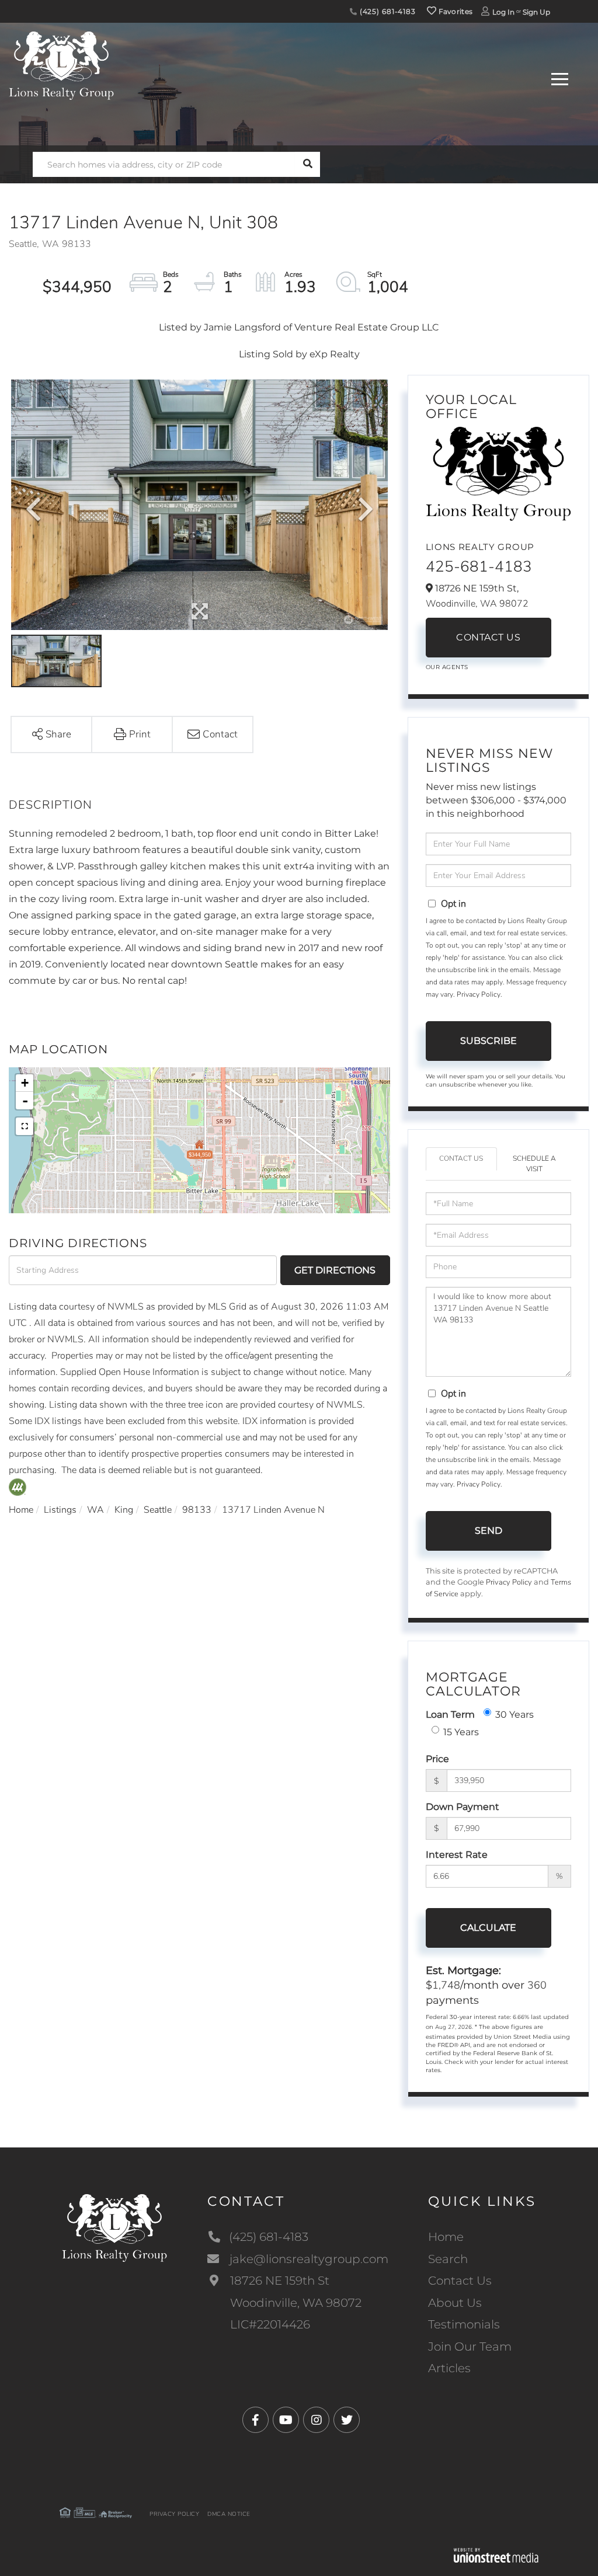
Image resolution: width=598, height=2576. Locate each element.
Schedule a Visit (534, 1163)
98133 (197, 1510)
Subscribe (489, 1041)
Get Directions (335, 1270)
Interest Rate (457, 1855)
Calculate (488, 1928)
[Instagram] (316, 2420)
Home (21, 1510)
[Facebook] (255, 2420)
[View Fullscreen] (25, 1126)
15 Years (461, 1732)
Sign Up (536, 12)
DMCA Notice (229, 2514)
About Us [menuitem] (455, 2303)
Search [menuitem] (448, 2259)
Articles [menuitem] (449, 2368)
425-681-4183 (479, 567)
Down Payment (463, 1807)
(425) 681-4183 (387, 11)
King (124, 1510)
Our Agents (447, 667)
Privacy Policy (479, 994)
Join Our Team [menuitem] (470, 2347)
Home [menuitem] (446, 2237)
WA (95, 1510)
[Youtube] (286, 2420)
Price (437, 1759)
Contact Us (488, 637)
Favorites (454, 11)
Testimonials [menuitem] (464, 2324)
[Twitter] (347, 2420)
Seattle (158, 1510)
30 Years (514, 1715)
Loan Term (450, 1715)
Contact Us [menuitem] (460, 2281)
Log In (503, 12)
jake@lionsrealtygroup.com (309, 2259)
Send (489, 1531)
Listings (60, 1510)
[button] (307, 164)
